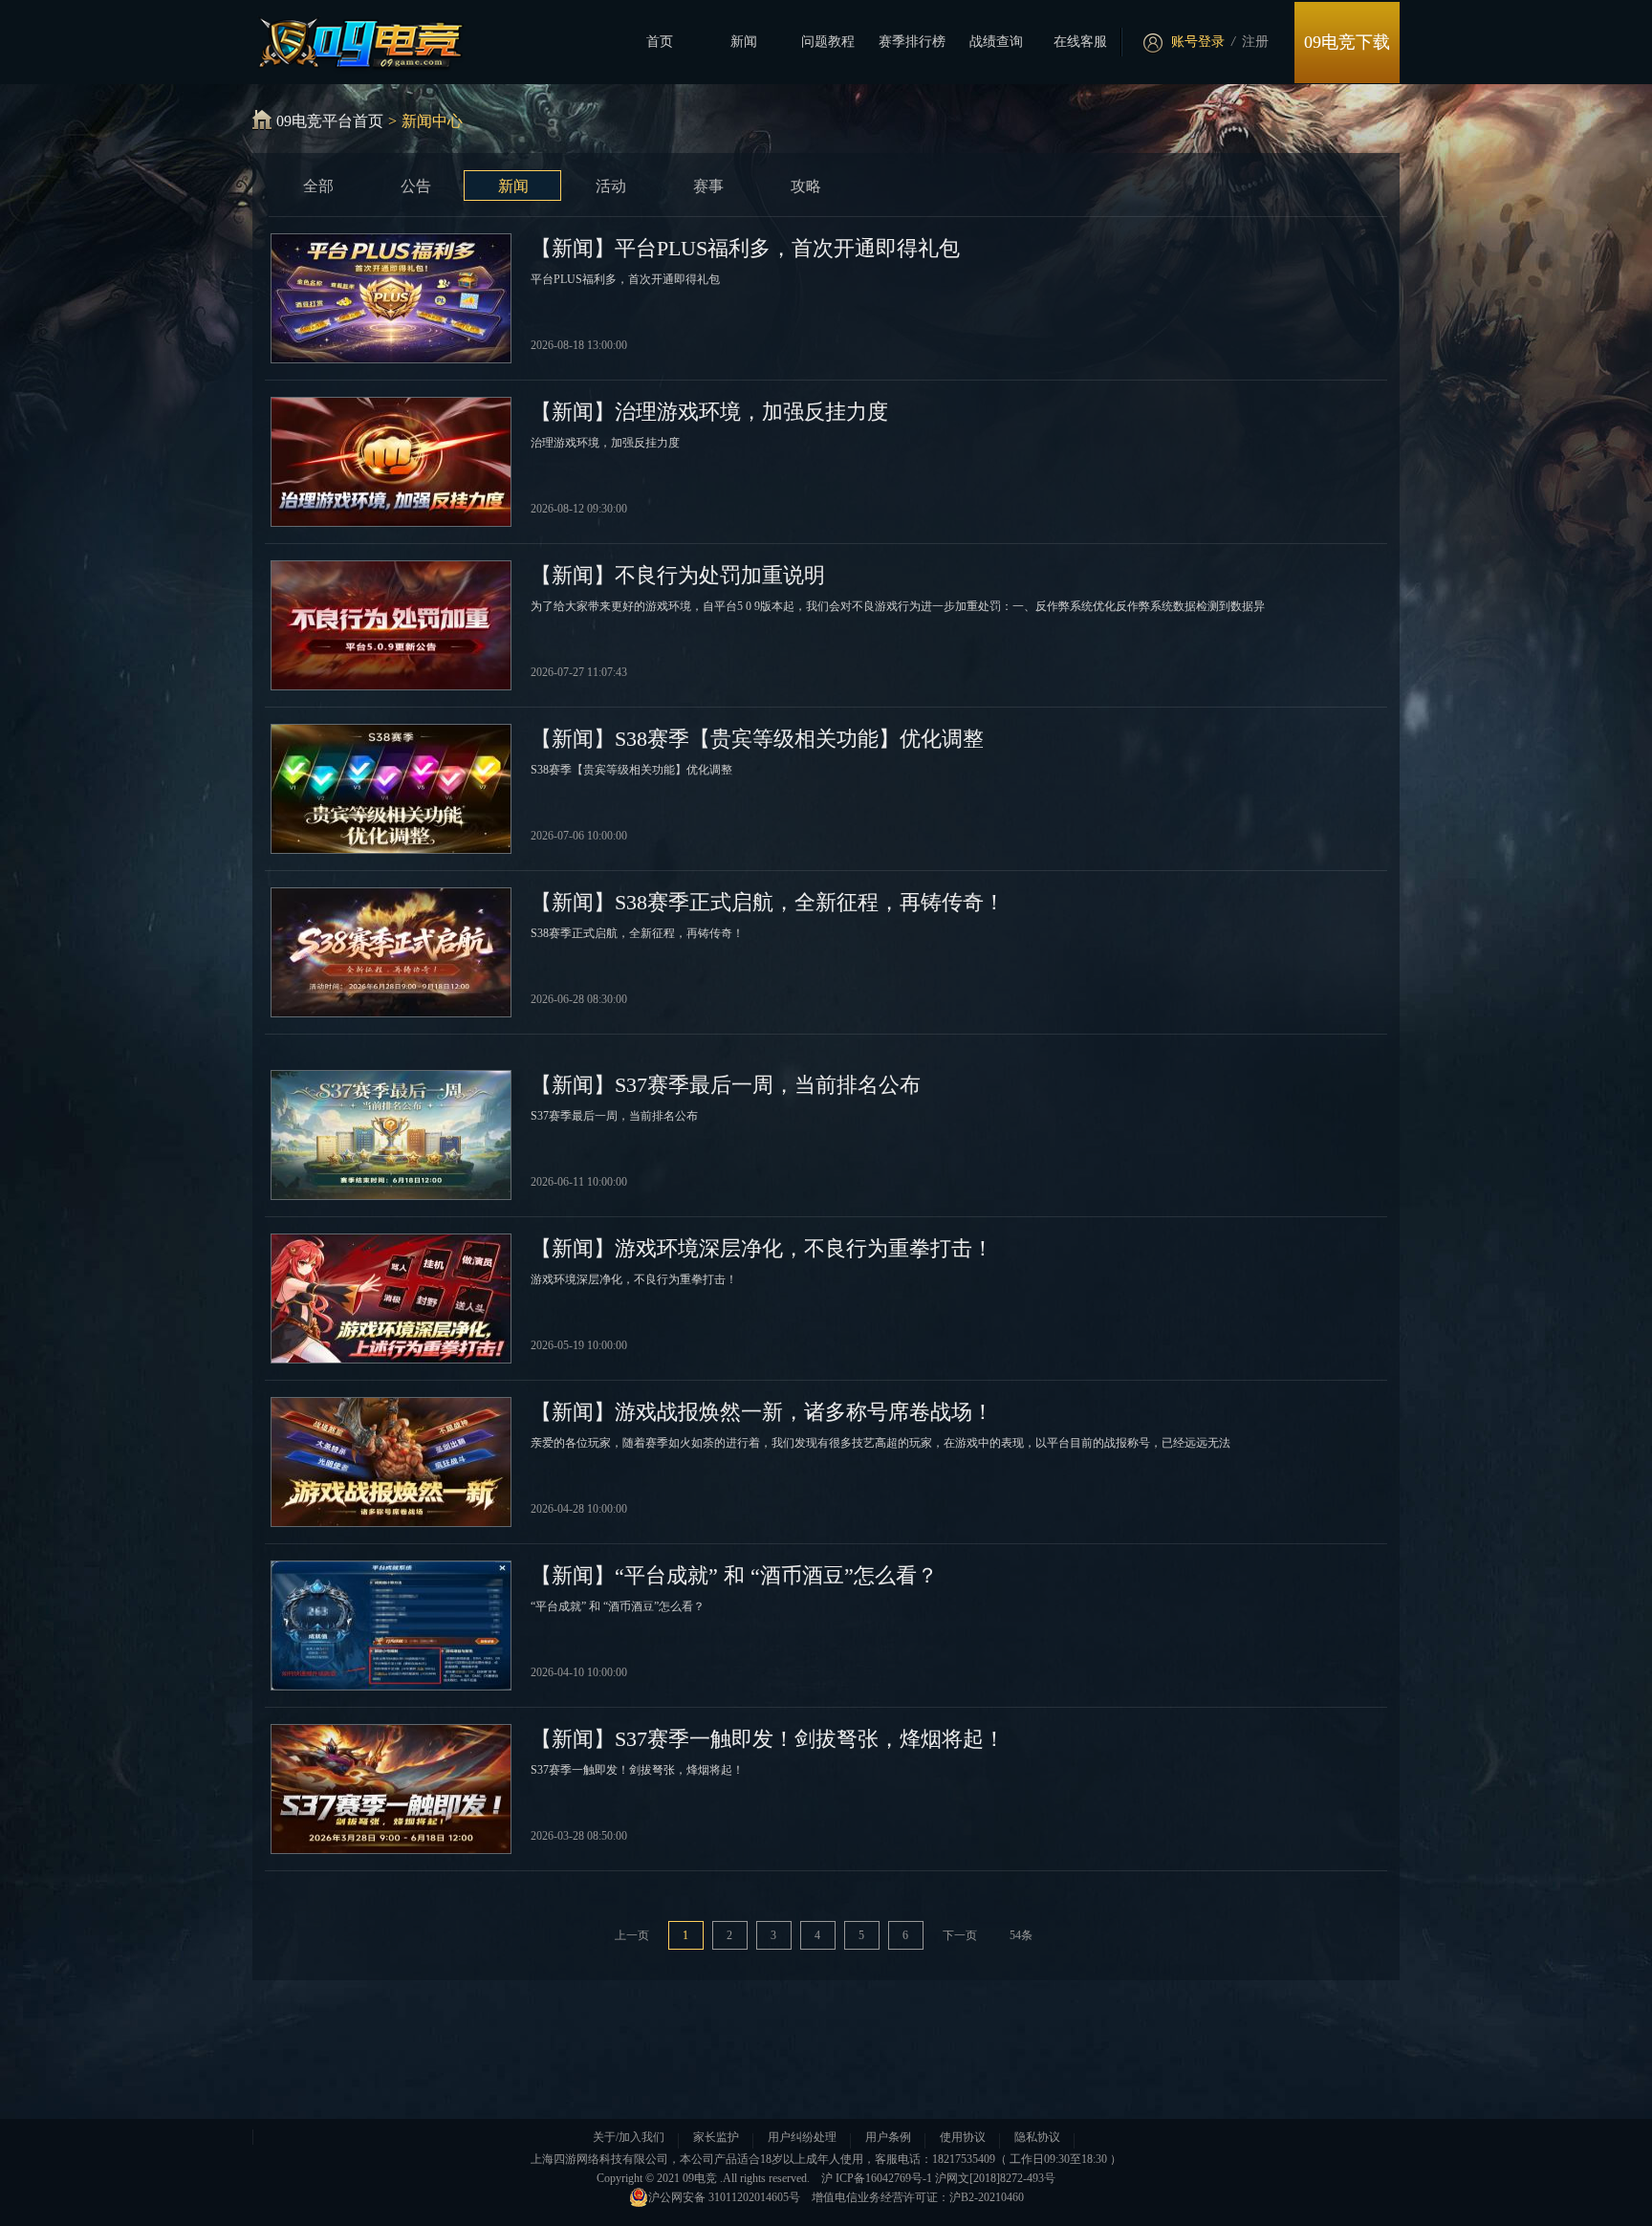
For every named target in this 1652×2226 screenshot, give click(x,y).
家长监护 (716, 2137)
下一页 (960, 1935)
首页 (660, 42)
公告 (416, 186)
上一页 (632, 1935)
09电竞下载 (1347, 42)
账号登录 (1198, 42)
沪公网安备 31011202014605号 (724, 2197)
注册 (1255, 42)
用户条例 (888, 2137)
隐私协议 (1037, 2137)
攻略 (806, 186)
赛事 (708, 186)
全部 (318, 186)
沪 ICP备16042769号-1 (877, 2178)
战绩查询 (996, 42)
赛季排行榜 (912, 42)
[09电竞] (349, 39)
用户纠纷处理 (802, 2137)
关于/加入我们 (629, 2137)
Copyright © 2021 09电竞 (657, 2178)
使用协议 (963, 2137)
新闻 (744, 42)
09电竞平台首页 (330, 121)
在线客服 (1080, 42)
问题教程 (828, 42)
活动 (611, 186)
